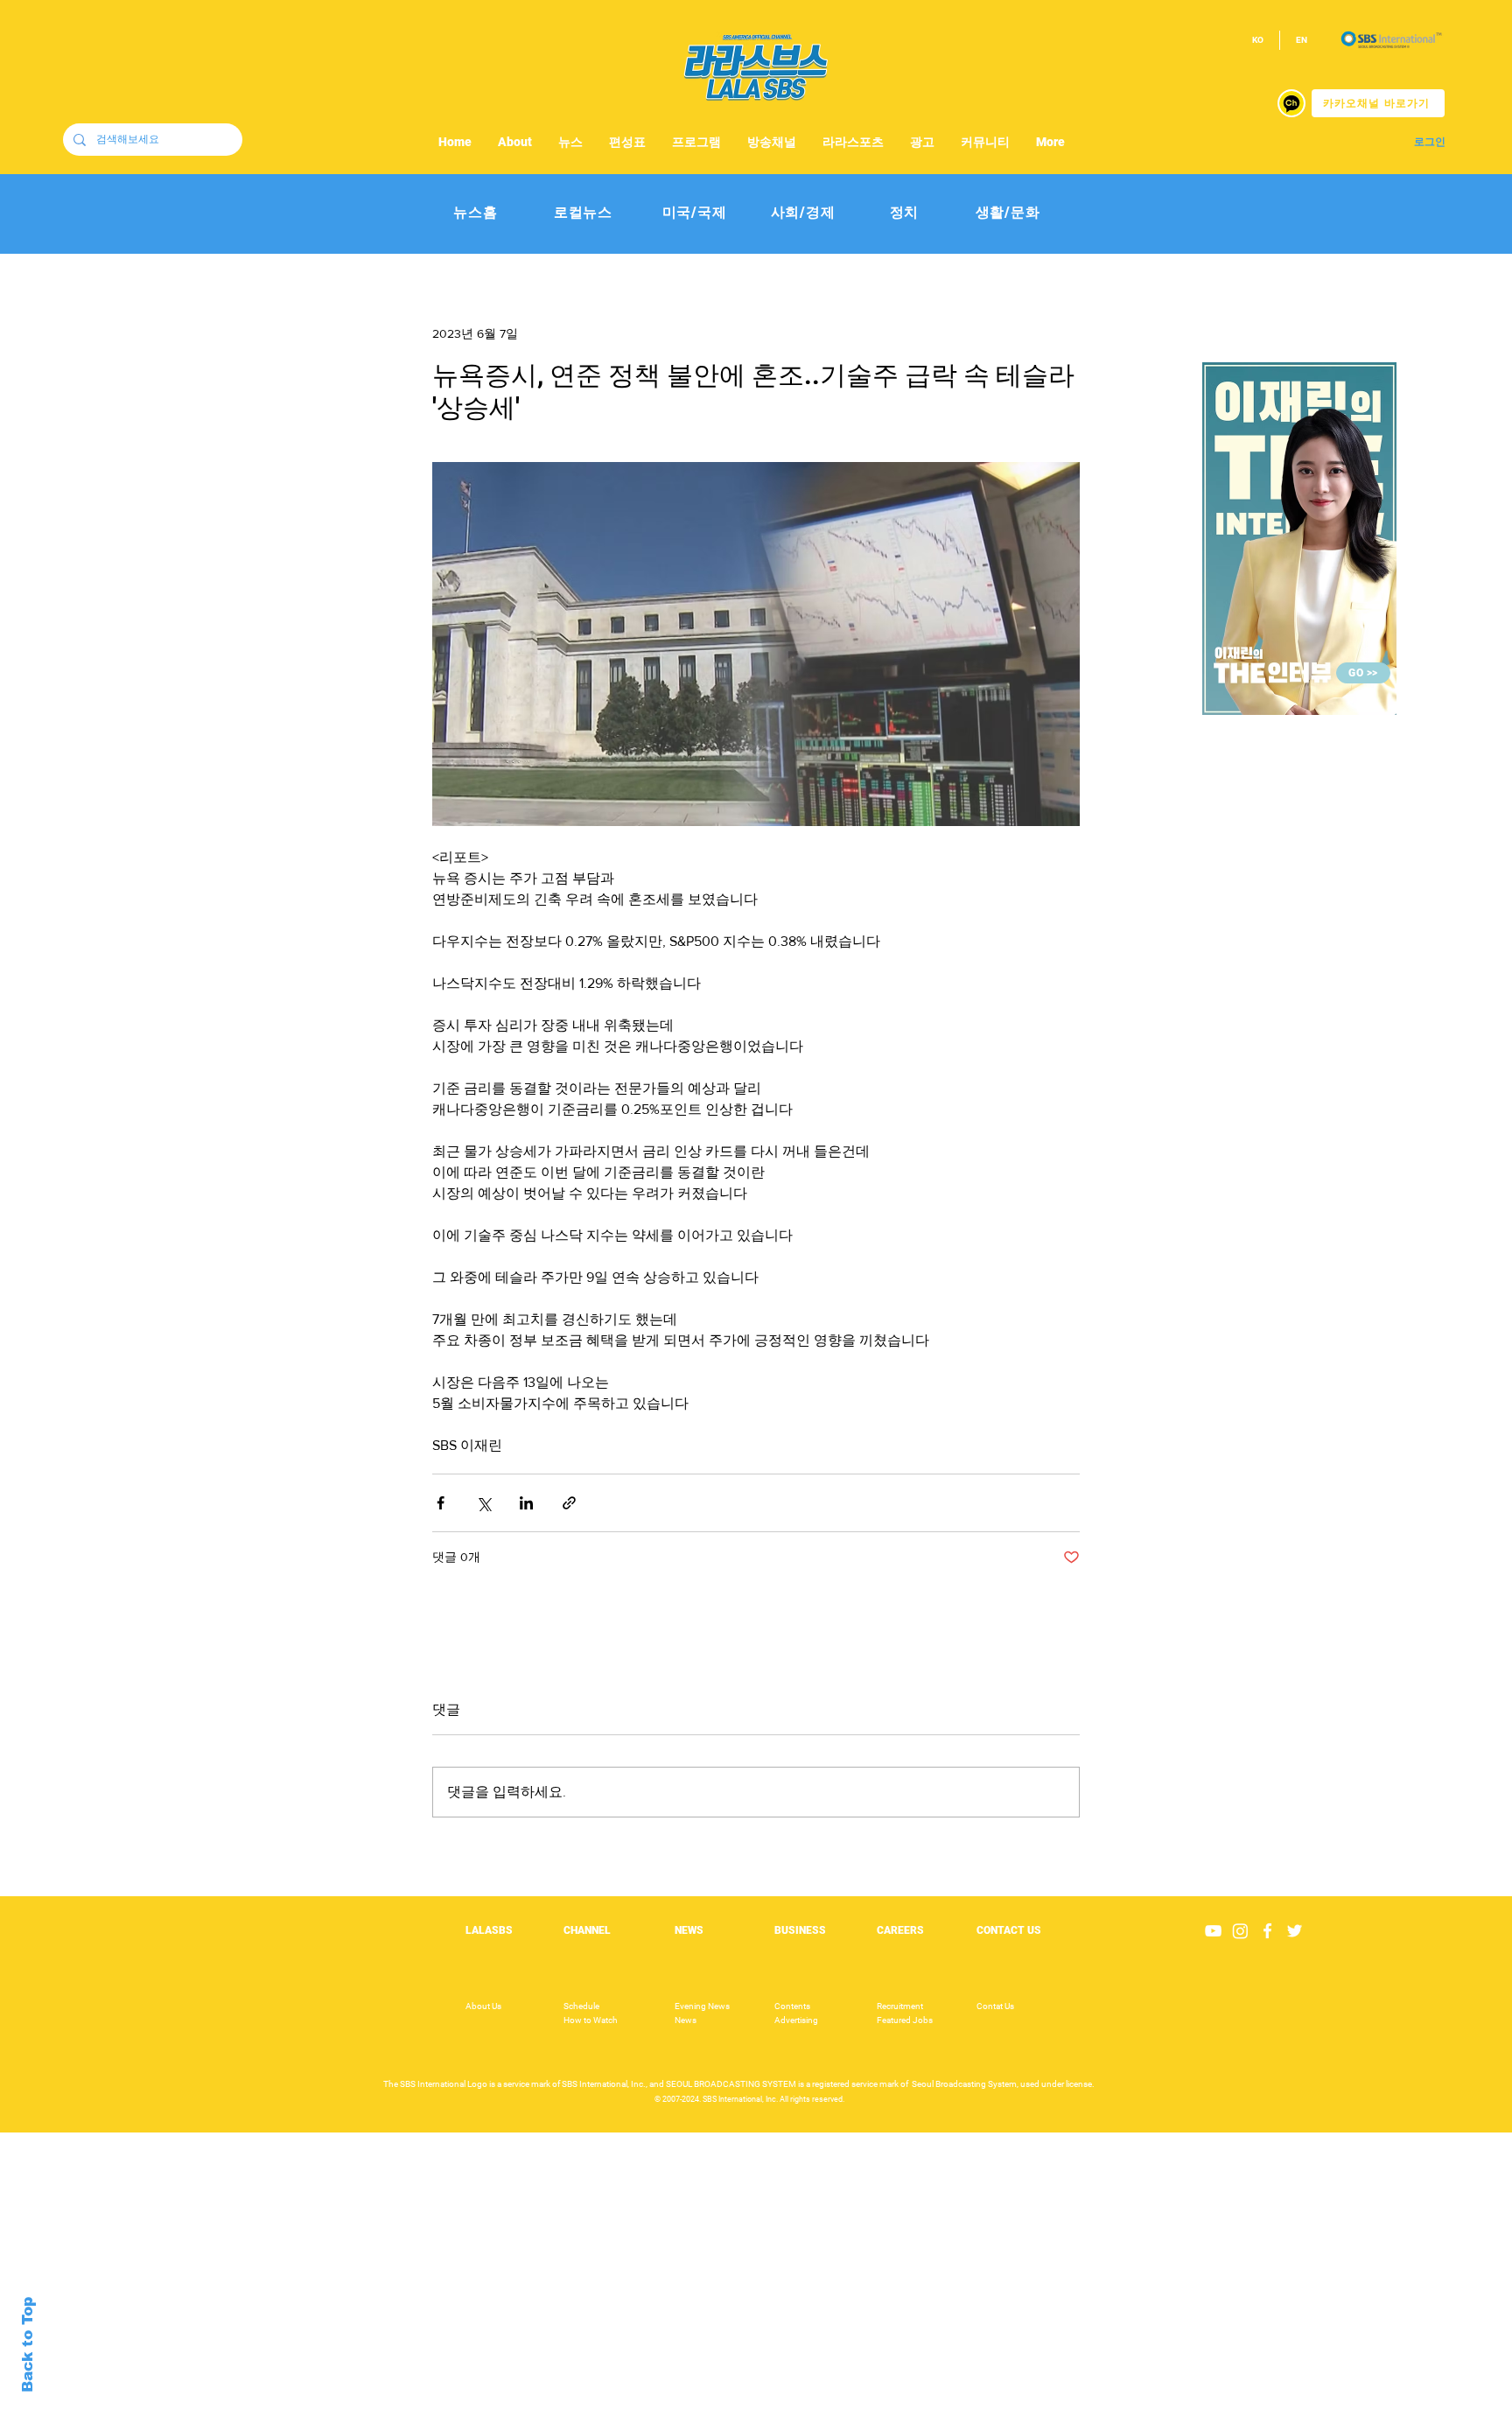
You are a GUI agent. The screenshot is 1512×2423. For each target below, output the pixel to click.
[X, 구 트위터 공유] (483, 1503)
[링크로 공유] (569, 1503)
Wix (893, 2413)
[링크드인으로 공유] (526, 1503)
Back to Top (28, 2345)
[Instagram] (1240, 1931)
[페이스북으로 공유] (441, 1503)
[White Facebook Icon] (1267, 1931)
